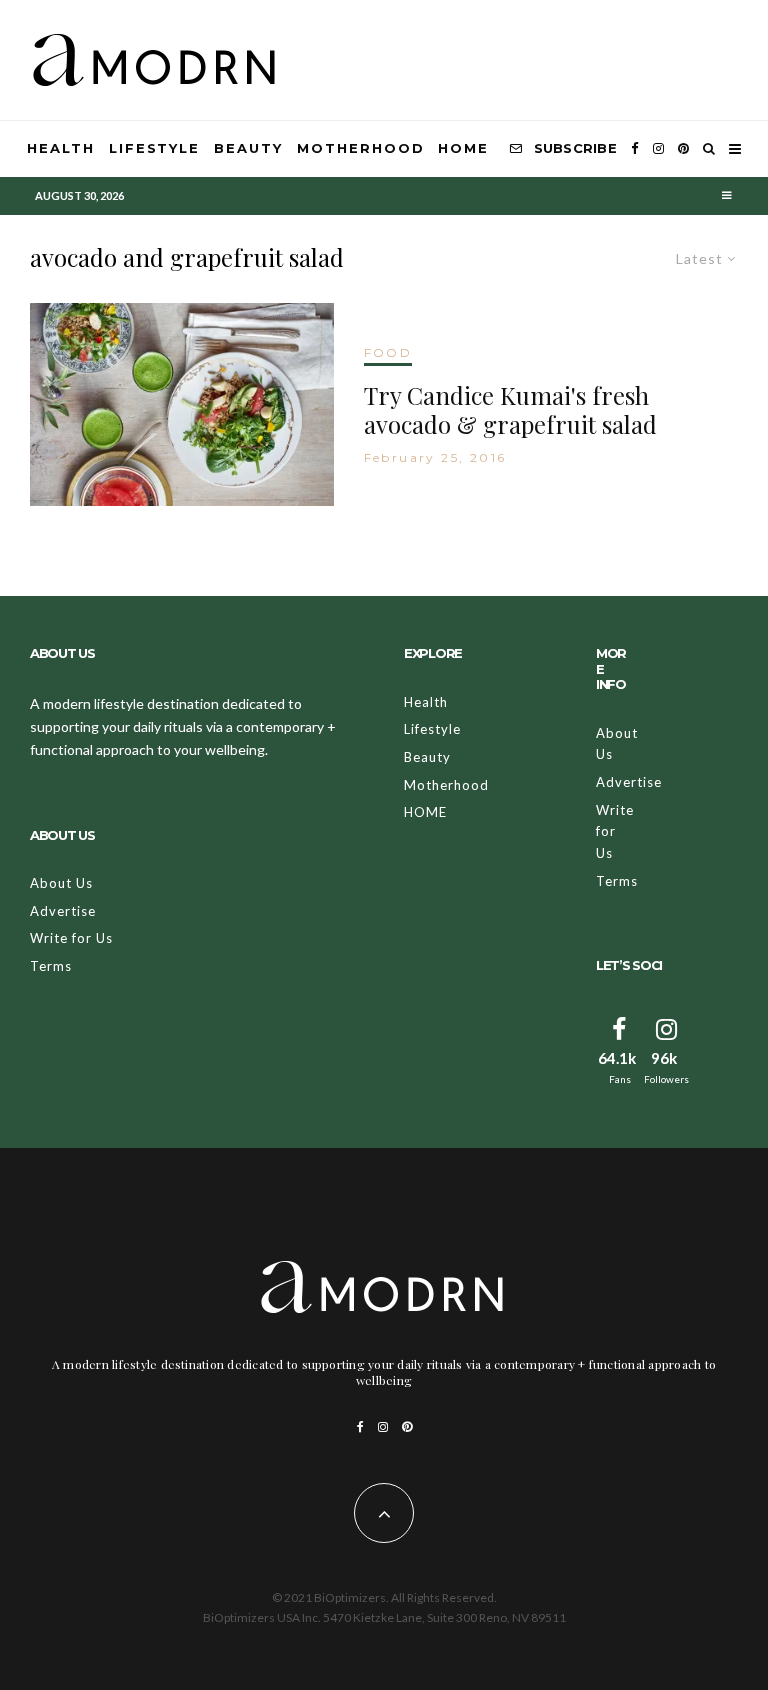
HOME (463, 148)
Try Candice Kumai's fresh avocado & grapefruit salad (510, 410)
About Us (61, 883)
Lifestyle (155, 148)
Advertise (63, 911)
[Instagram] (658, 149)
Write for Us (71, 938)
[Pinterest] (683, 149)
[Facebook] (635, 149)
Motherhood (361, 148)
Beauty (248, 148)
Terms (51, 966)
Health (61, 148)
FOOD (388, 352)
